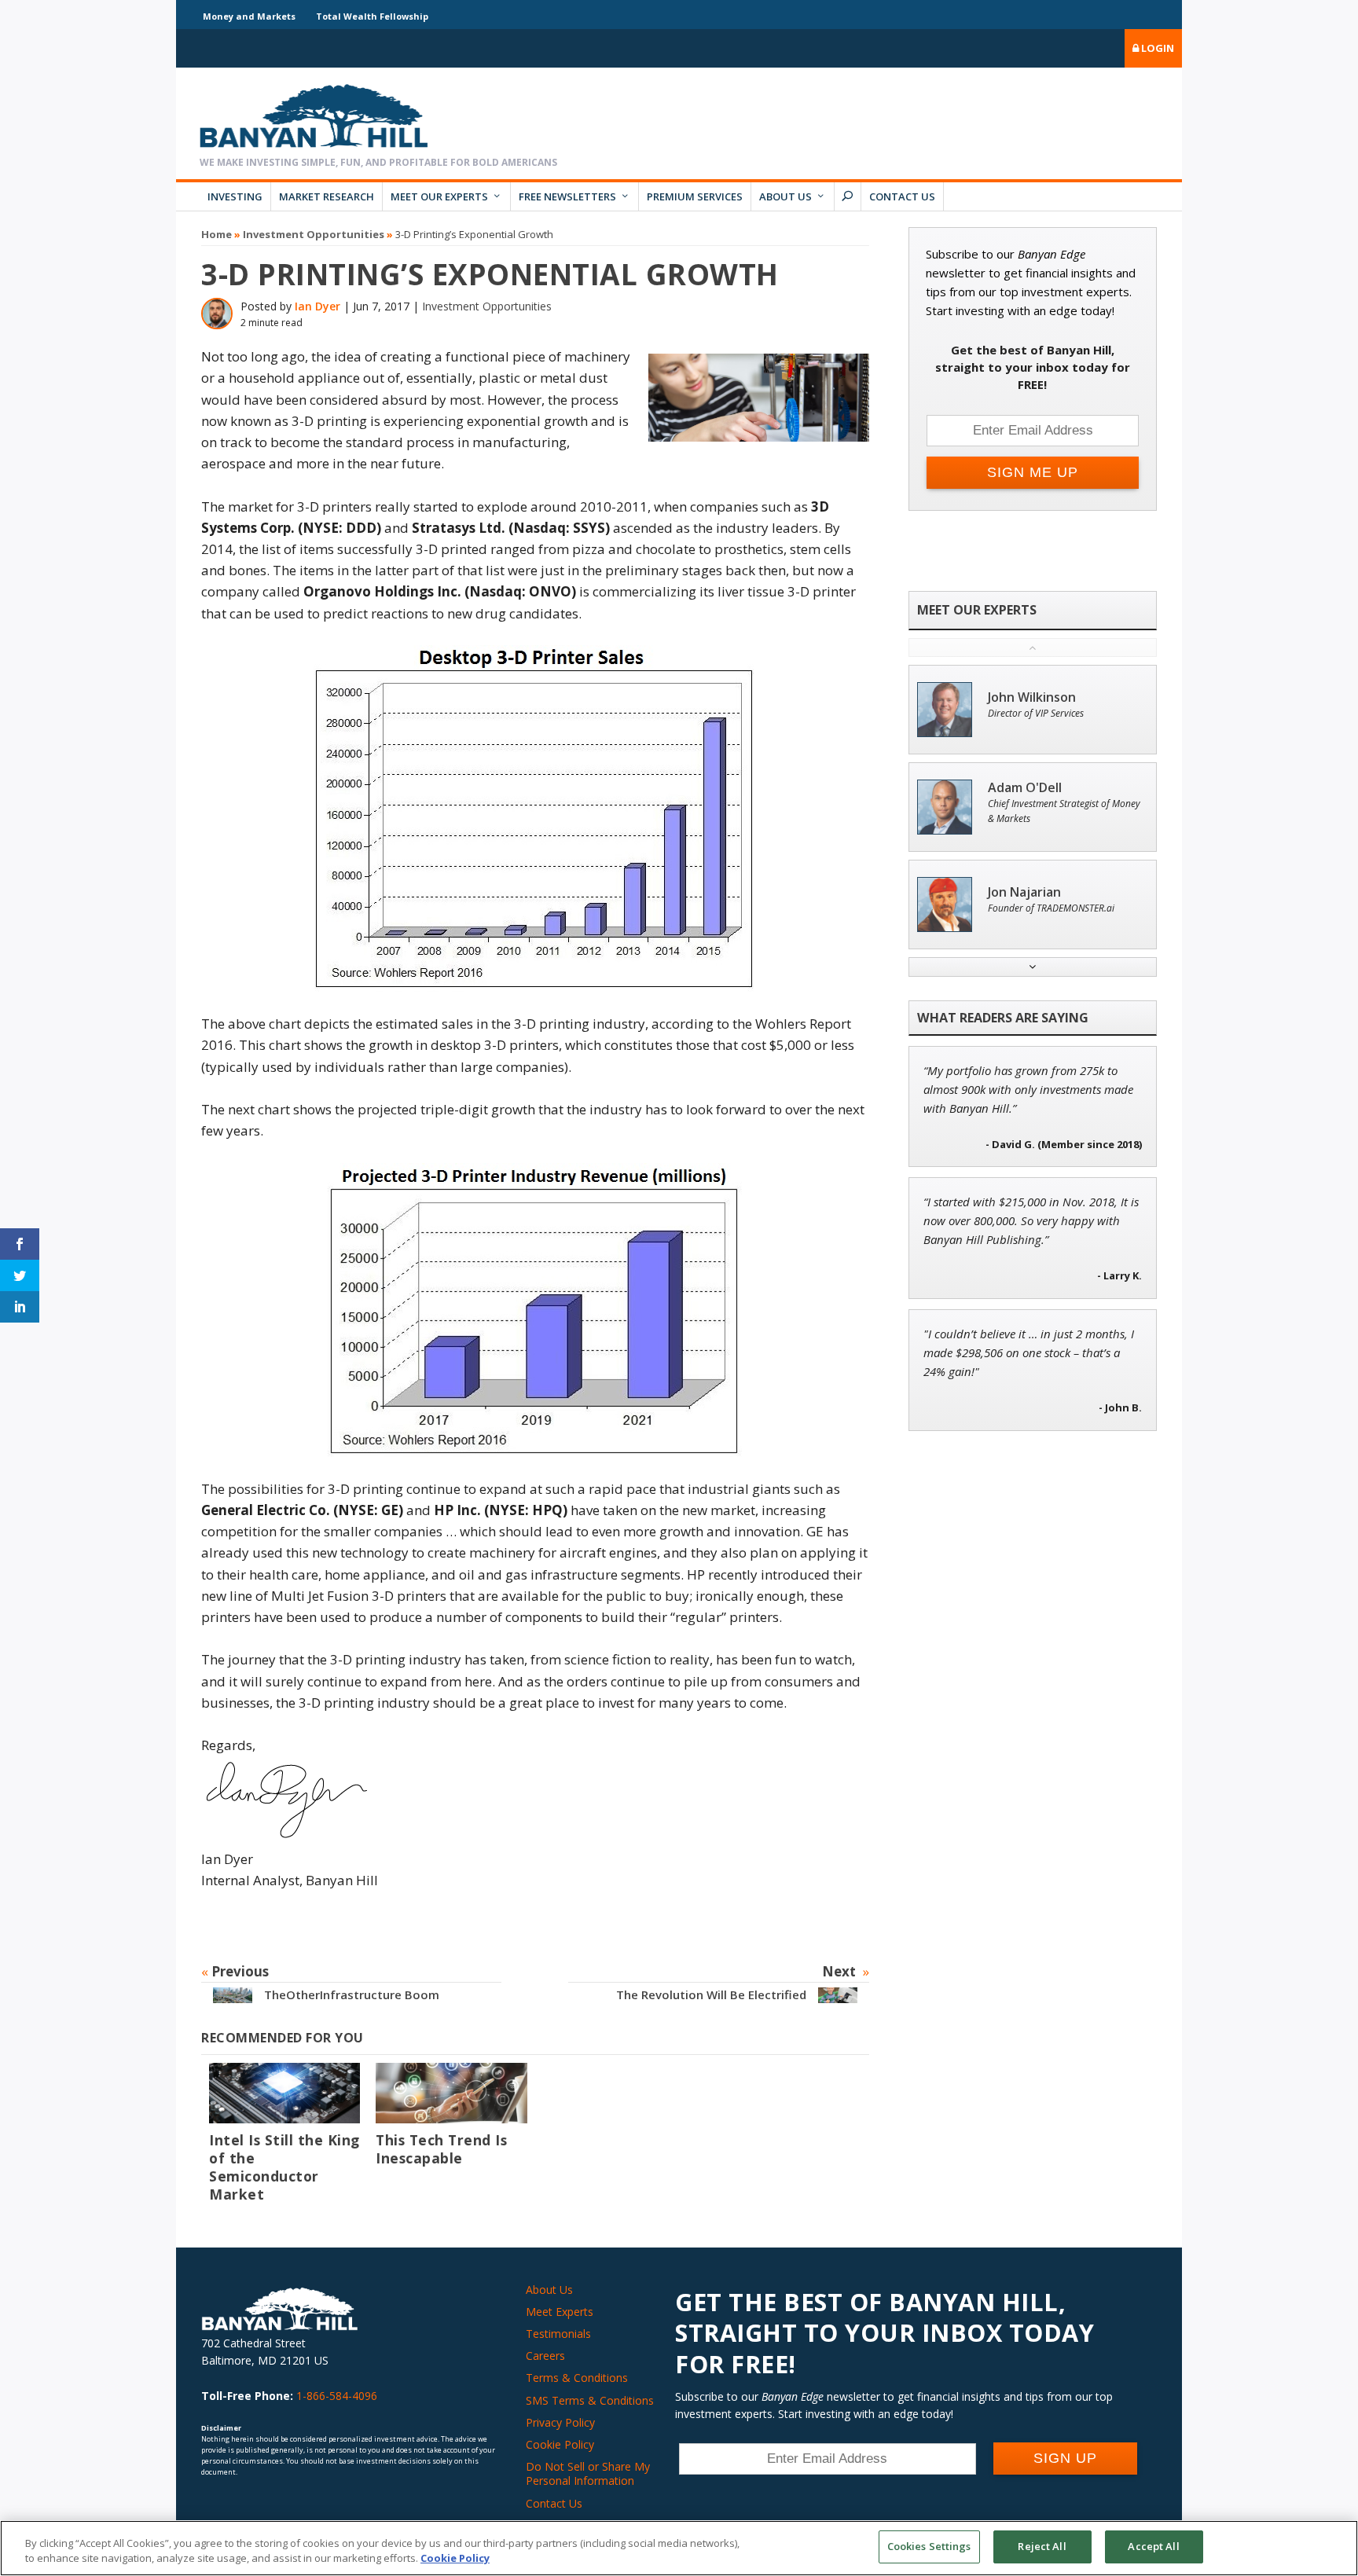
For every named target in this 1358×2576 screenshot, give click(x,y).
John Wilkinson (1032, 697)
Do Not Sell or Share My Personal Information (588, 2473)
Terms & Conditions (577, 2378)
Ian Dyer (317, 306)
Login (1156, 48)
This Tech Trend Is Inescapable (441, 2149)
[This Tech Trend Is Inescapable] (451, 2093)
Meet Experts (560, 2312)
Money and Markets (249, 16)
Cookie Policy (560, 2444)
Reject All (1042, 2546)
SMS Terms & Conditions (590, 2400)
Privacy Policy (560, 2422)
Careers (545, 2356)
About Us (785, 196)
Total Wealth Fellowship (372, 16)
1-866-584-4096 (337, 2396)
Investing (235, 196)
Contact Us (902, 196)
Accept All (1153, 2546)
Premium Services (695, 196)
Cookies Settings (929, 2546)
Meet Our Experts (439, 196)
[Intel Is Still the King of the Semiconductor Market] (284, 2093)
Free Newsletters (567, 196)
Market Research (327, 196)
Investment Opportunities (314, 234)
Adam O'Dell (1025, 788)
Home (217, 234)
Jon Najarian (1024, 892)
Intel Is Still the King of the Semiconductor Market (284, 2167)
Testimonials (558, 2334)
